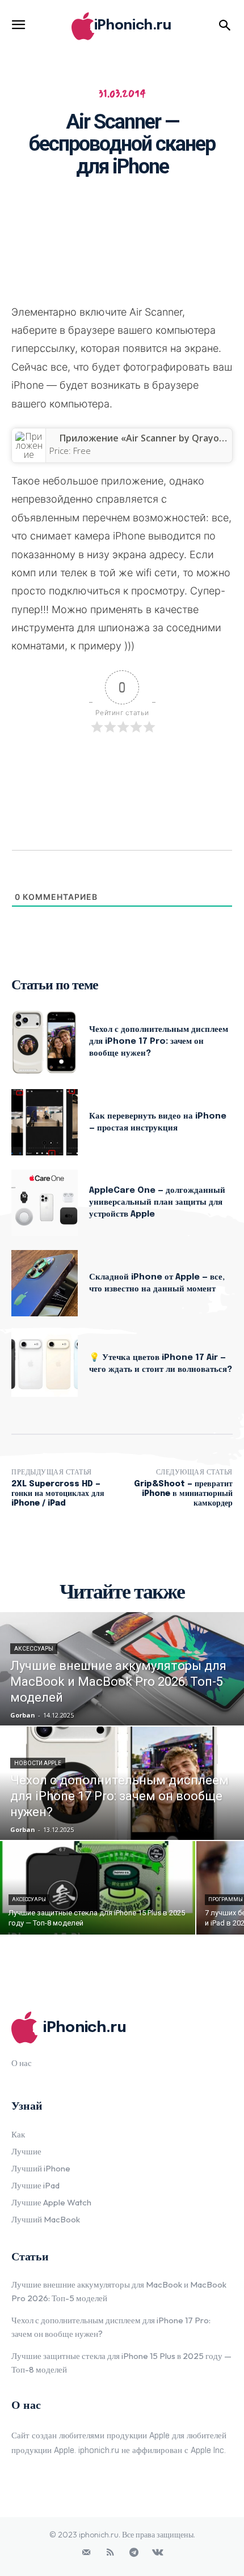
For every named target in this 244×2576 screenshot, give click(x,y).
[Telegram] (134, 2553)
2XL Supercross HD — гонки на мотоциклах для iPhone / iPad (58, 1494)
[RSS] (110, 2553)
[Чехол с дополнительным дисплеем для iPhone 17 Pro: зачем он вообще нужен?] (45, 1042)
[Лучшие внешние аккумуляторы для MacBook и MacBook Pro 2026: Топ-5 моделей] (122, 1669)
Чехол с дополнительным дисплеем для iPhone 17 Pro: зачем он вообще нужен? (159, 1042)
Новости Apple (38, 1763)
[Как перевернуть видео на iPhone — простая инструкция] (45, 1122)
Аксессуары (34, 1649)
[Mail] (86, 2553)
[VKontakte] (158, 2553)
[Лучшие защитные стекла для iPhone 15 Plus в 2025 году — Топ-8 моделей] (98, 1888)
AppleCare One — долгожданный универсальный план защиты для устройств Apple (157, 1202)
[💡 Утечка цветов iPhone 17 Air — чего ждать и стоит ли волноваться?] (45, 1364)
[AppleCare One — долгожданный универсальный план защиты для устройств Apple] (45, 1203)
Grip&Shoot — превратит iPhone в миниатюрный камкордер (183, 1494)
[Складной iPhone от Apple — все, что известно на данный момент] (45, 1283)
